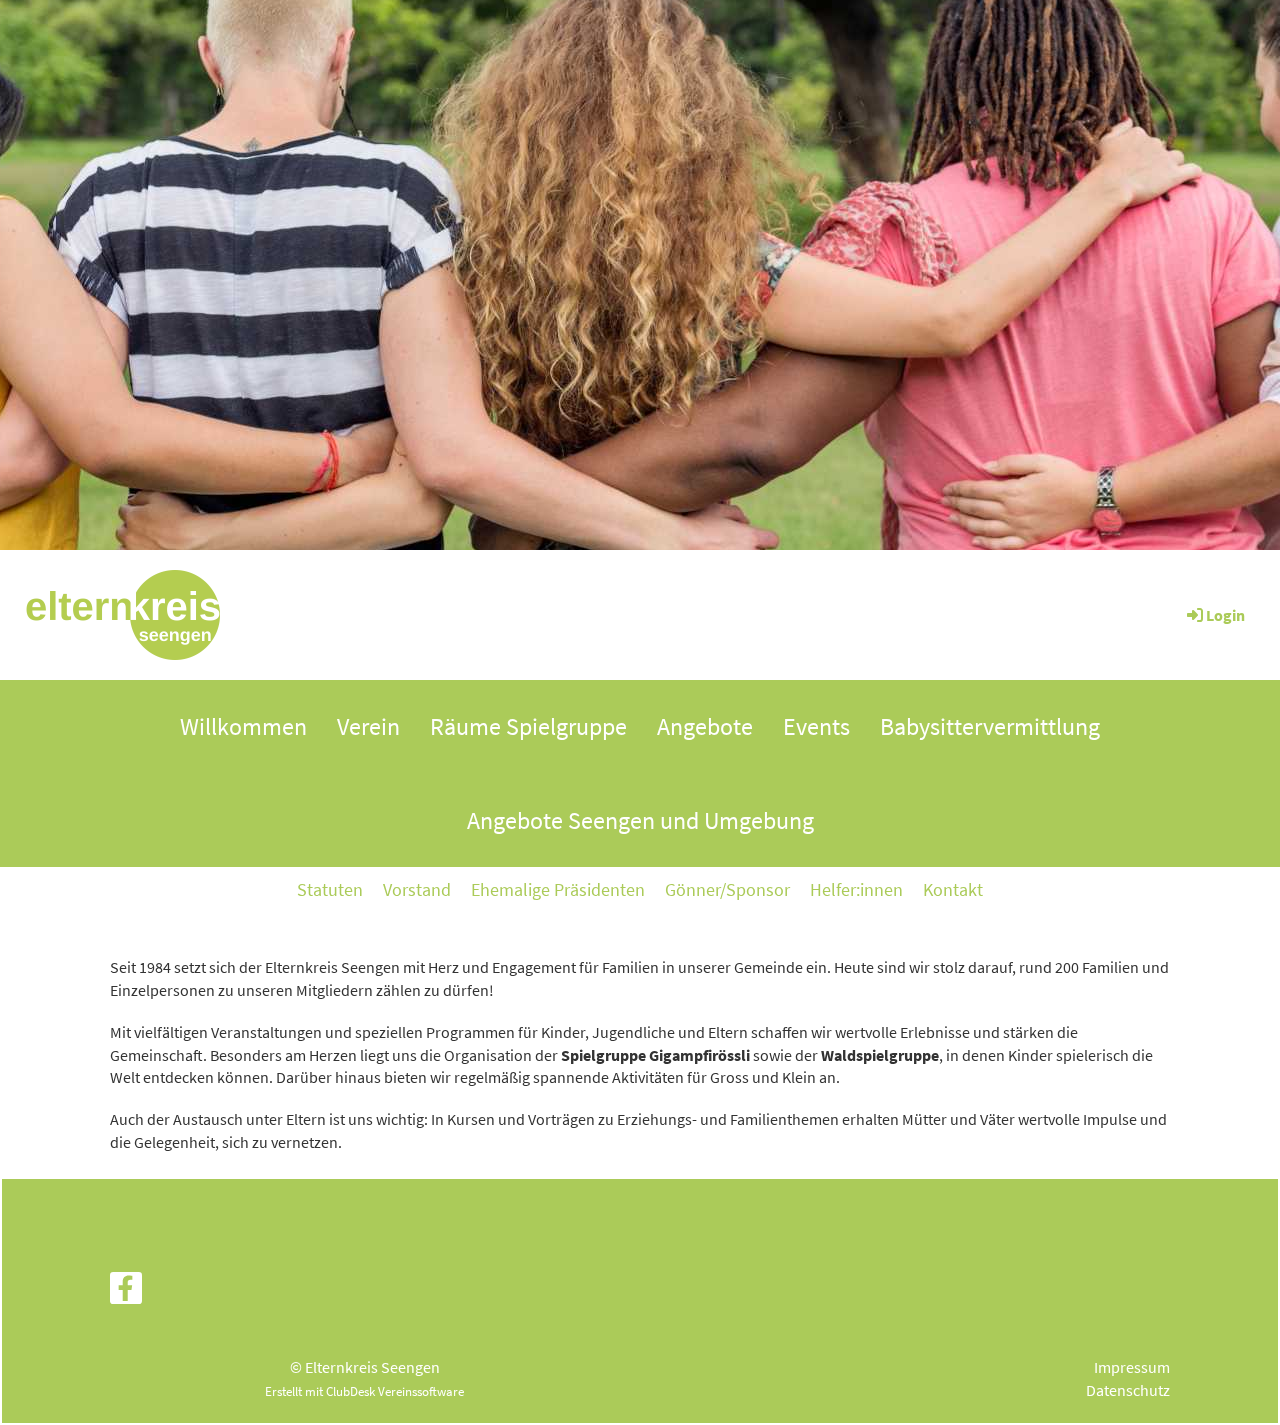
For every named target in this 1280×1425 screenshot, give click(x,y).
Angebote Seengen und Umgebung (640, 820)
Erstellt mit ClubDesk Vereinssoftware (364, 1391)
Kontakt (953, 889)
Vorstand (417, 889)
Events (816, 726)
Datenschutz (1128, 1390)
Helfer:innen (856, 889)
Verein (368, 726)
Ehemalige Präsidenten (558, 889)
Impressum (1132, 1367)
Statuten (330, 889)
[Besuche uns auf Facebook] (126, 1293)
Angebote (705, 726)
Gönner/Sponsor (727, 889)
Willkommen (243, 726)
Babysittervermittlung (990, 726)
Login (1225, 615)
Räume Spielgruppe (528, 726)
